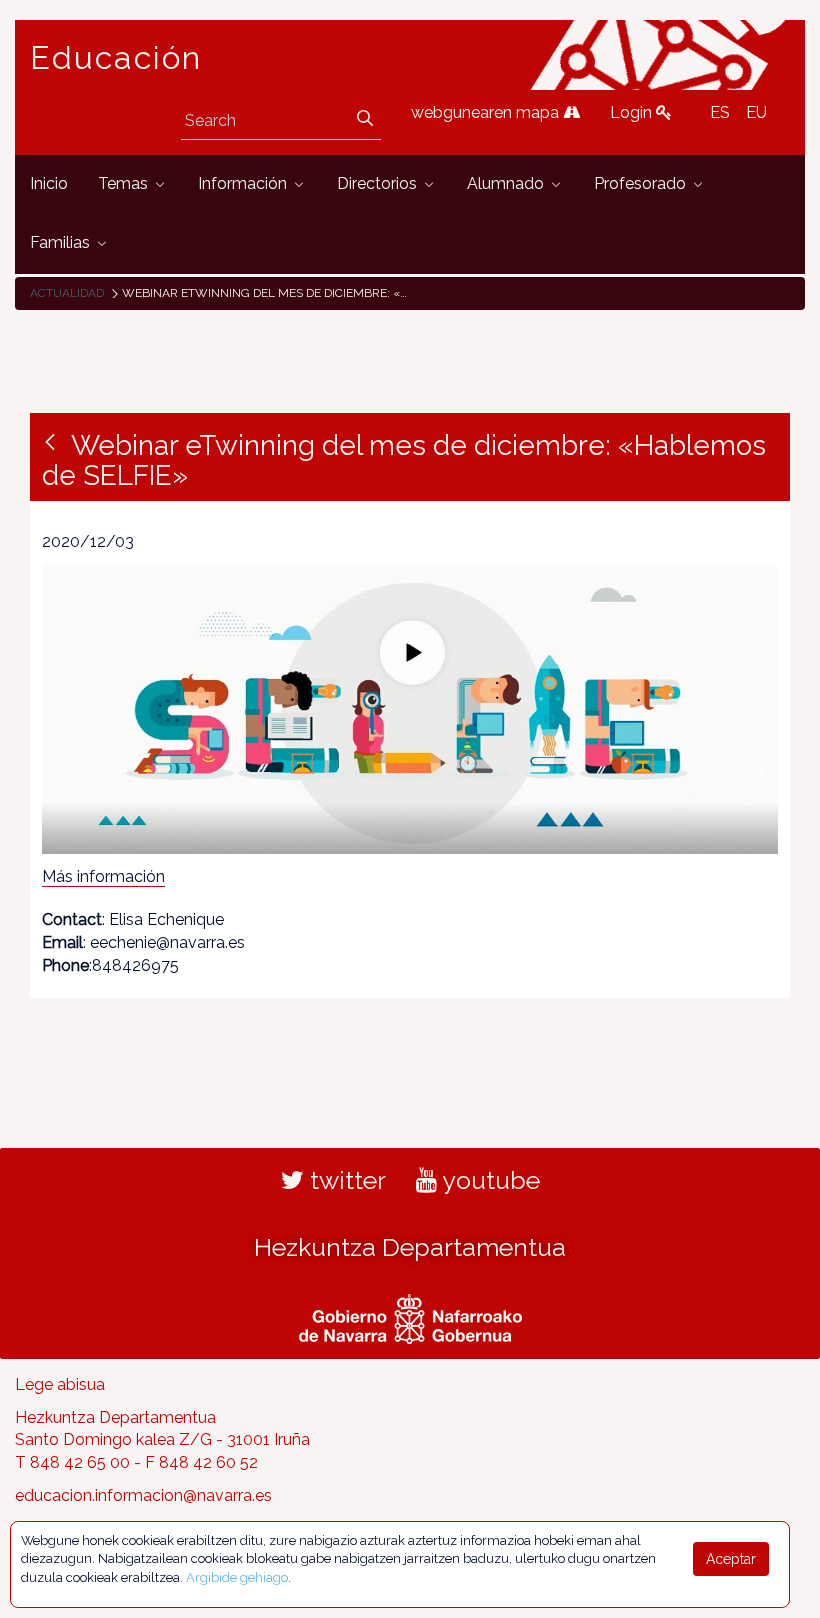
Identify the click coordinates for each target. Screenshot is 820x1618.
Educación (116, 58)
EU (756, 112)
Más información (103, 876)
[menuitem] (49, 184)
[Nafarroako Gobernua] (410, 1316)
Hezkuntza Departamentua (410, 1247)
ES (720, 112)
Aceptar (731, 1559)
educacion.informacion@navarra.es (143, 1495)
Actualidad (67, 293)
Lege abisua (60, 1384)
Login (633, 112)
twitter (345, 1180)
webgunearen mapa (487, 112)
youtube (488, 1180)
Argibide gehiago (237, 1577)
